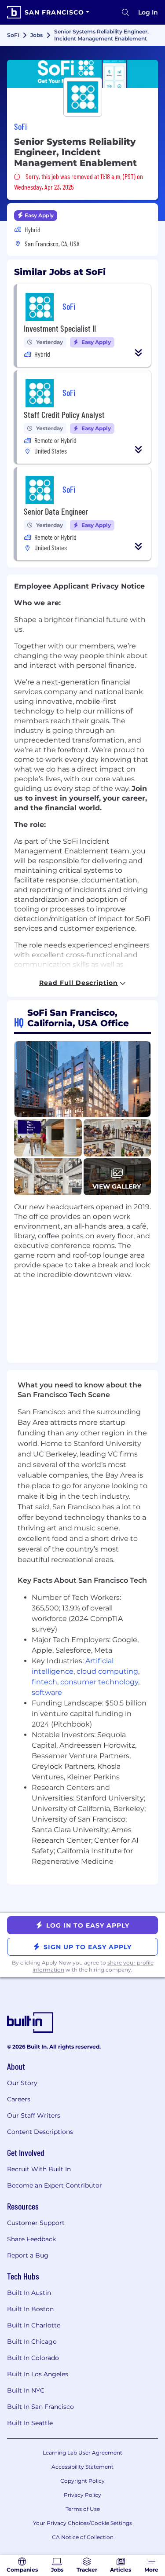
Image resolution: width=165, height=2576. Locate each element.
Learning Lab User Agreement (82, 2453)
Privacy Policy (82, 2495)
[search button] (125, 12)
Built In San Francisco (40, 2407)
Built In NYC (26, 2390)
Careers (19, 2099)
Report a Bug (28, 2255)
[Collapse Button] (139, 353)
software (47, 1692)
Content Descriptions (40, 2132)
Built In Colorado (33, 2358)
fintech (44, 1682)
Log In (148, 12)
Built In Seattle (30, 2423)
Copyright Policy (82, 2481)
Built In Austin (29, 2293)
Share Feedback (31, 2239)
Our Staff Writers (34, 2115)
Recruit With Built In (39, 2169)
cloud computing (107, 1671)
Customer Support (36, 2223)
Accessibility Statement (82, 2467)
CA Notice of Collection (83, 2537)
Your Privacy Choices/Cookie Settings (82, 2523)
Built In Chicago (32, 2342)
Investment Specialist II (60, 328)
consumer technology (99, 1682)
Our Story (22, 2083)
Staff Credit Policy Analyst (64, 414)
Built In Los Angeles (38, 2374)
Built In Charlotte (34, 2325)
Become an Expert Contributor (55, 2185)
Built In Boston (30, 2309)
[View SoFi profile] (82, 74)
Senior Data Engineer (56, 511)
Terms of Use (83, 2509)
